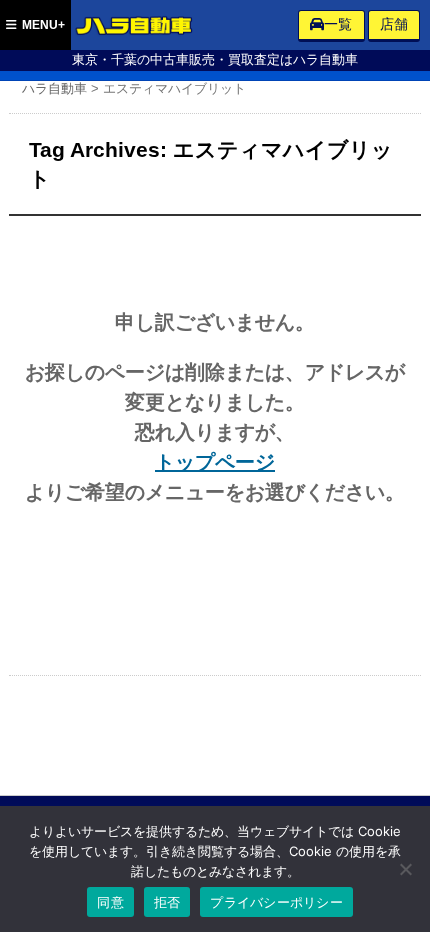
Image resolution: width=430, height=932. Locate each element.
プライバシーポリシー (276, 902)
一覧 (338, 24)
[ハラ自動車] (135, 28)
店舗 (394, 24)
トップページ (215, 462)
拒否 (167, 902)
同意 (110, 902)
